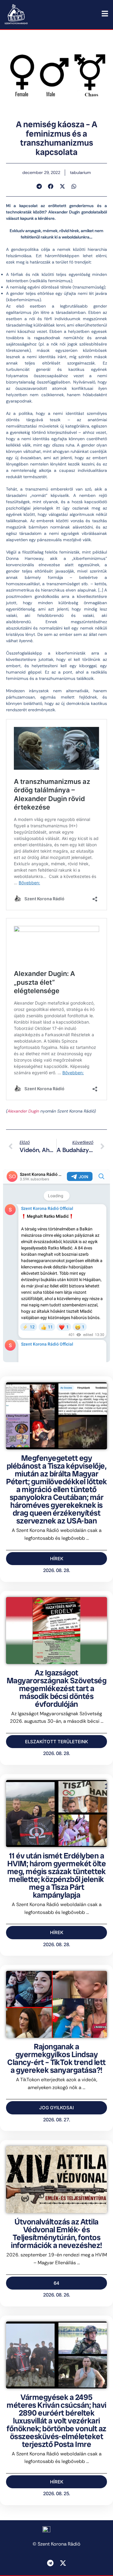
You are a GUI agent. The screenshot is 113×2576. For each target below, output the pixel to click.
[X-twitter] (63, 2563)
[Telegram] (50, 2563)
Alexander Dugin (23, 1111)
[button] (39, 186)
